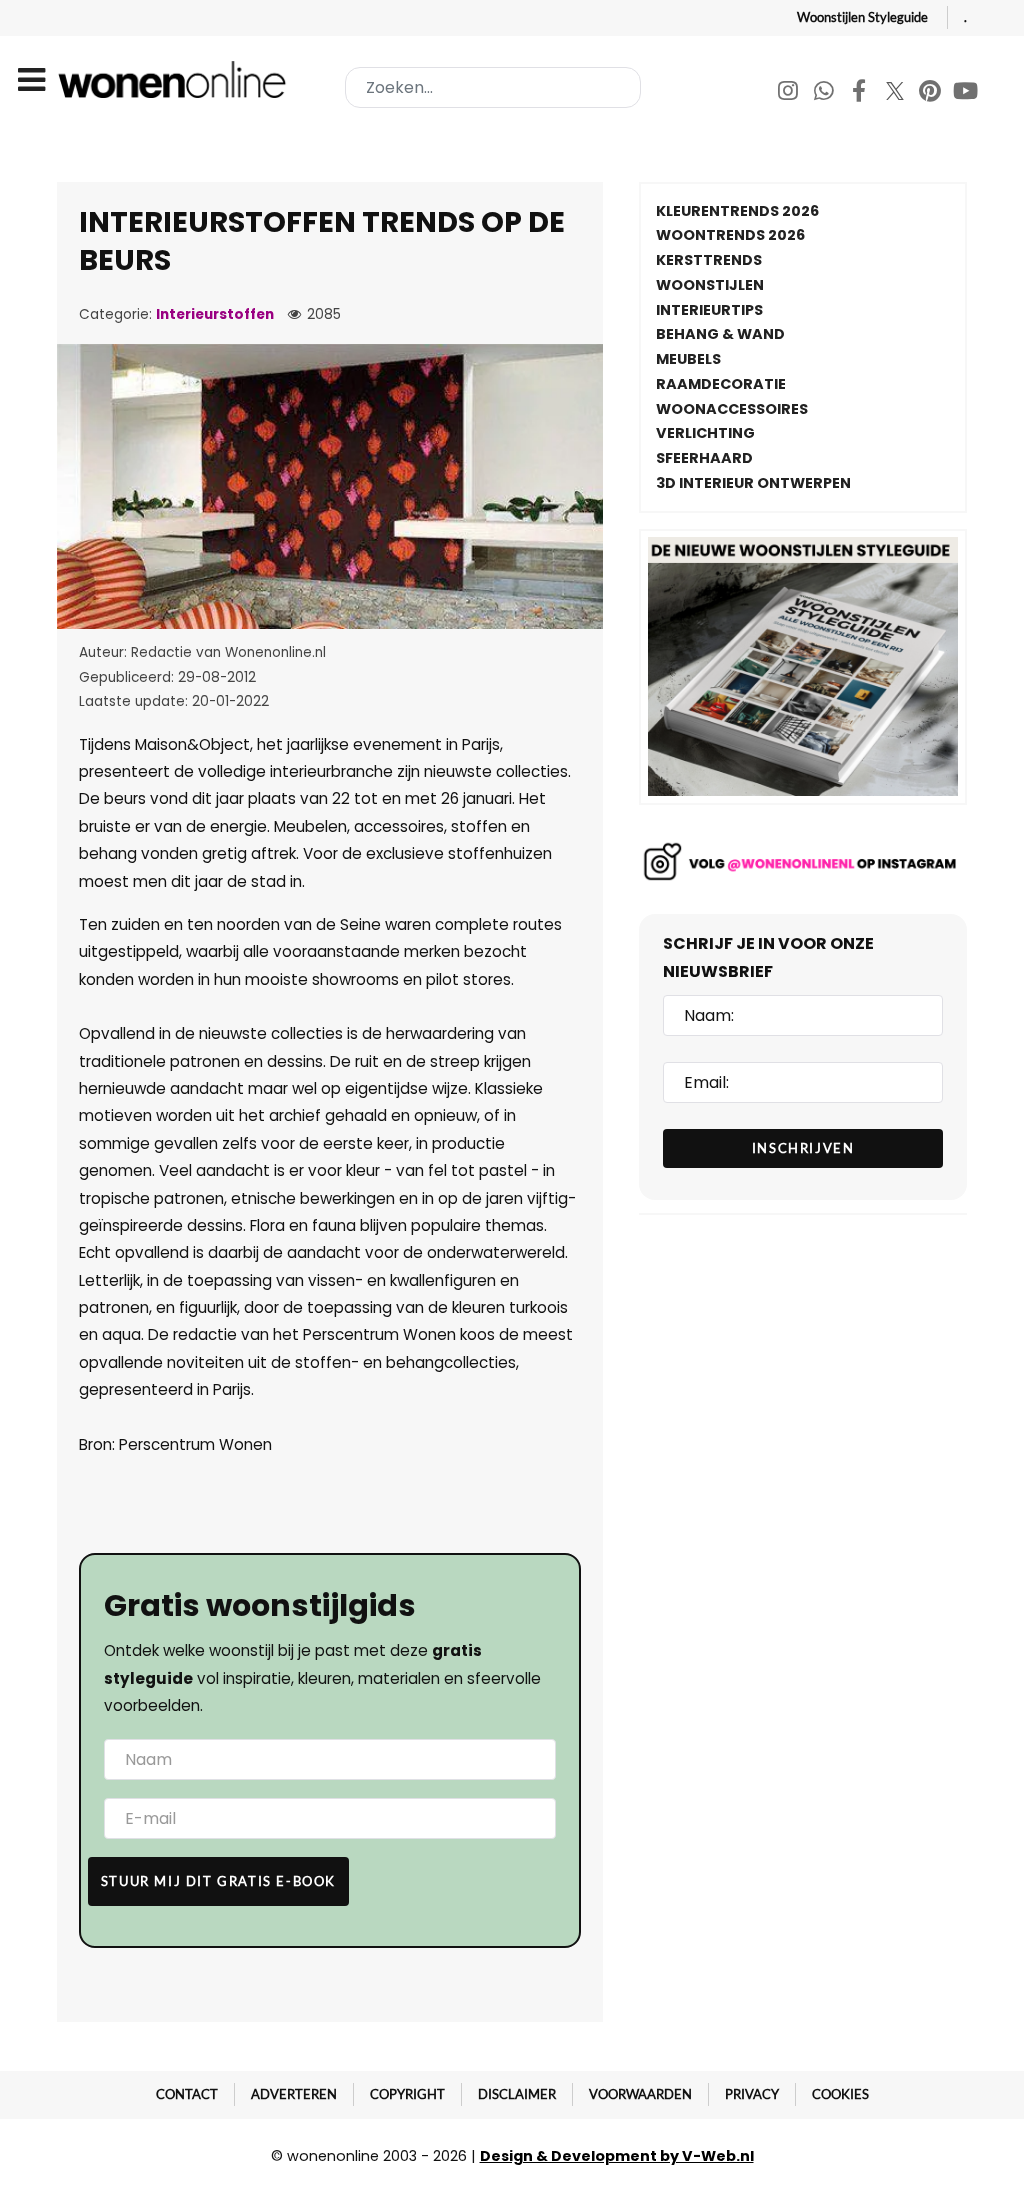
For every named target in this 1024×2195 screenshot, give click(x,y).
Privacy (752, 2094)
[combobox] (493, 87)
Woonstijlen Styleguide (862, 17)
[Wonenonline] (176, 79)
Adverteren (294, 2094)
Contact (187, 2094)
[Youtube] (966, 93)
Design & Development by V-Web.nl (617, 2156)
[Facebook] (860, 93)
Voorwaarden (640, 2094)
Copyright (407, 2094)
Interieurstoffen (215, 314)
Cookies (840, 2094)
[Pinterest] (931, 93)
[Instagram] (789, 93)
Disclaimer (517, 2094)
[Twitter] (896, 93)
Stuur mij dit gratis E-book (218, 1881)
